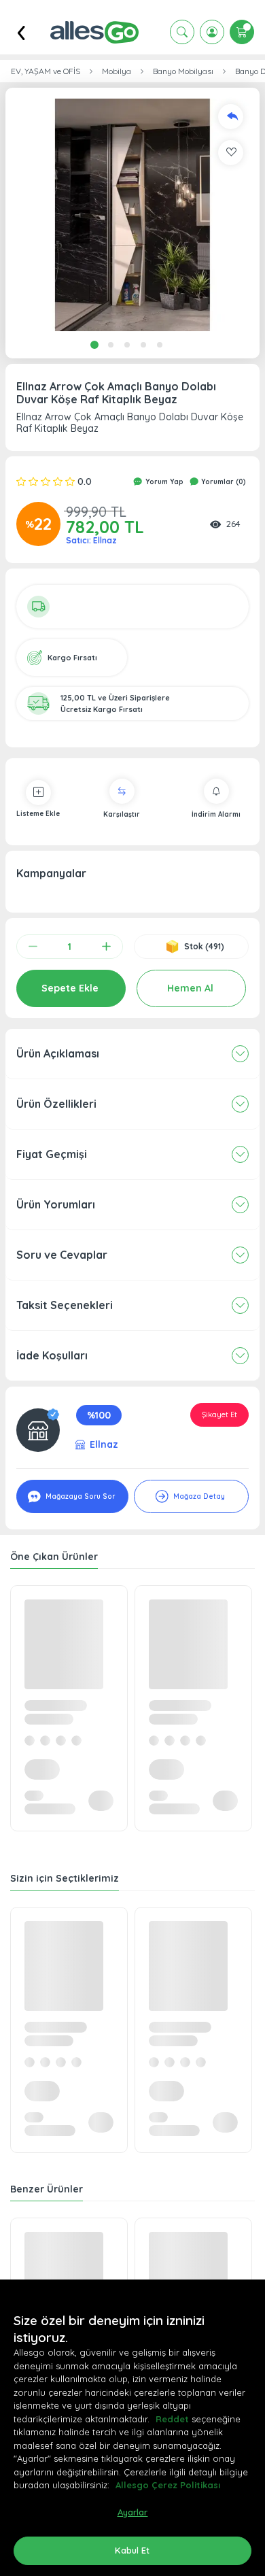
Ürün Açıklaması (58, 1053)
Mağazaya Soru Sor (79, 1496)
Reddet (172, 2419)
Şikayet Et (219, 1414)
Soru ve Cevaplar (62, 1255)
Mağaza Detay (198, 1496)
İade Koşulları (52, 1355)
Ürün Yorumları (56, 1204)
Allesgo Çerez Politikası (168, 2485)
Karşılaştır (122, 814)
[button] (132, 215)
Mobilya (117, 71)
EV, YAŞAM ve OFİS (46, 71)
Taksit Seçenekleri (65, 1305)
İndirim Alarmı (216, 814)
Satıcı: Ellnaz (91, 540)
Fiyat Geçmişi (52, 1154)
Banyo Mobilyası (183, 71)
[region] (132, 2428)
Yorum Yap (163, 482)
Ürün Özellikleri (56, 1104)
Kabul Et (132, 2550)
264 (233, 524)
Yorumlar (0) (223, 482)
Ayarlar (133, 2512)
